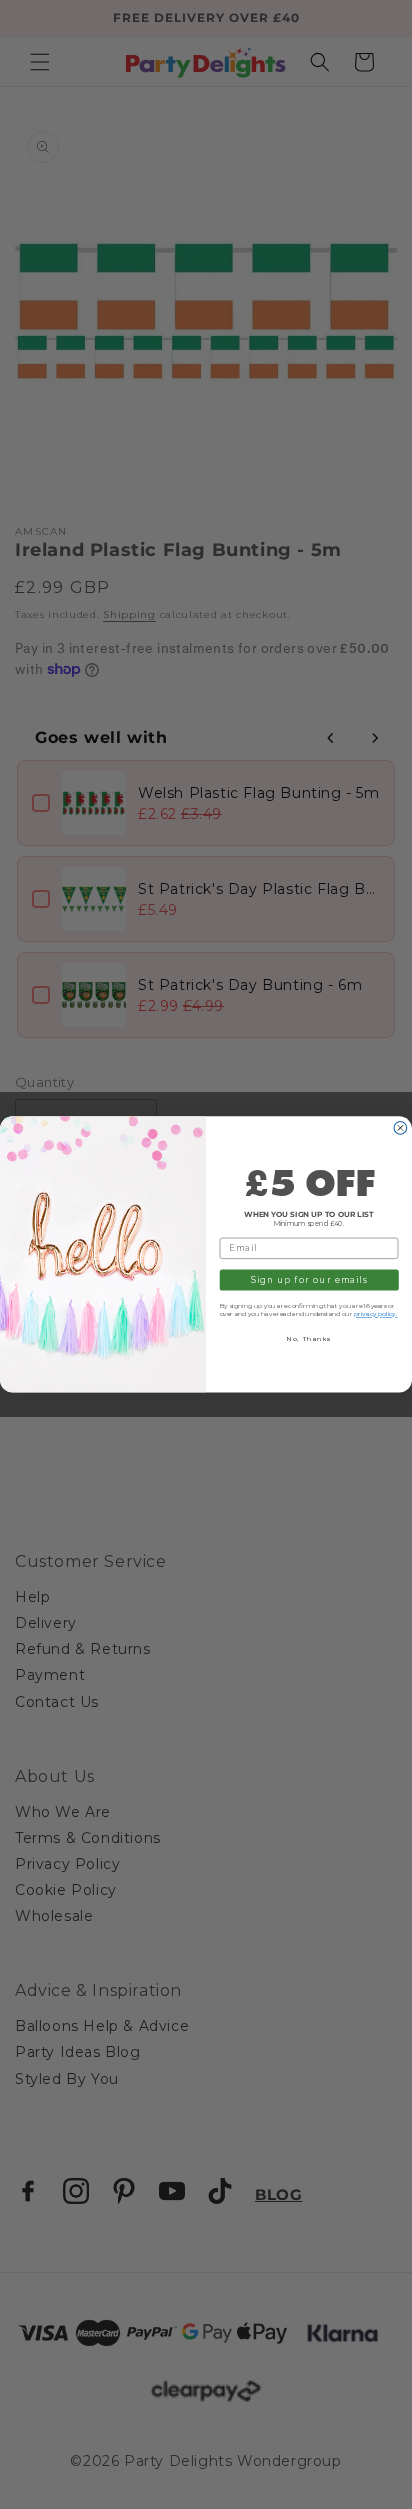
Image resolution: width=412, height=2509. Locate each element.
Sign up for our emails (309, 1280)
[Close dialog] (400, 1128)
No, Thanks (309, 1339)
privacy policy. (376, 1314)
